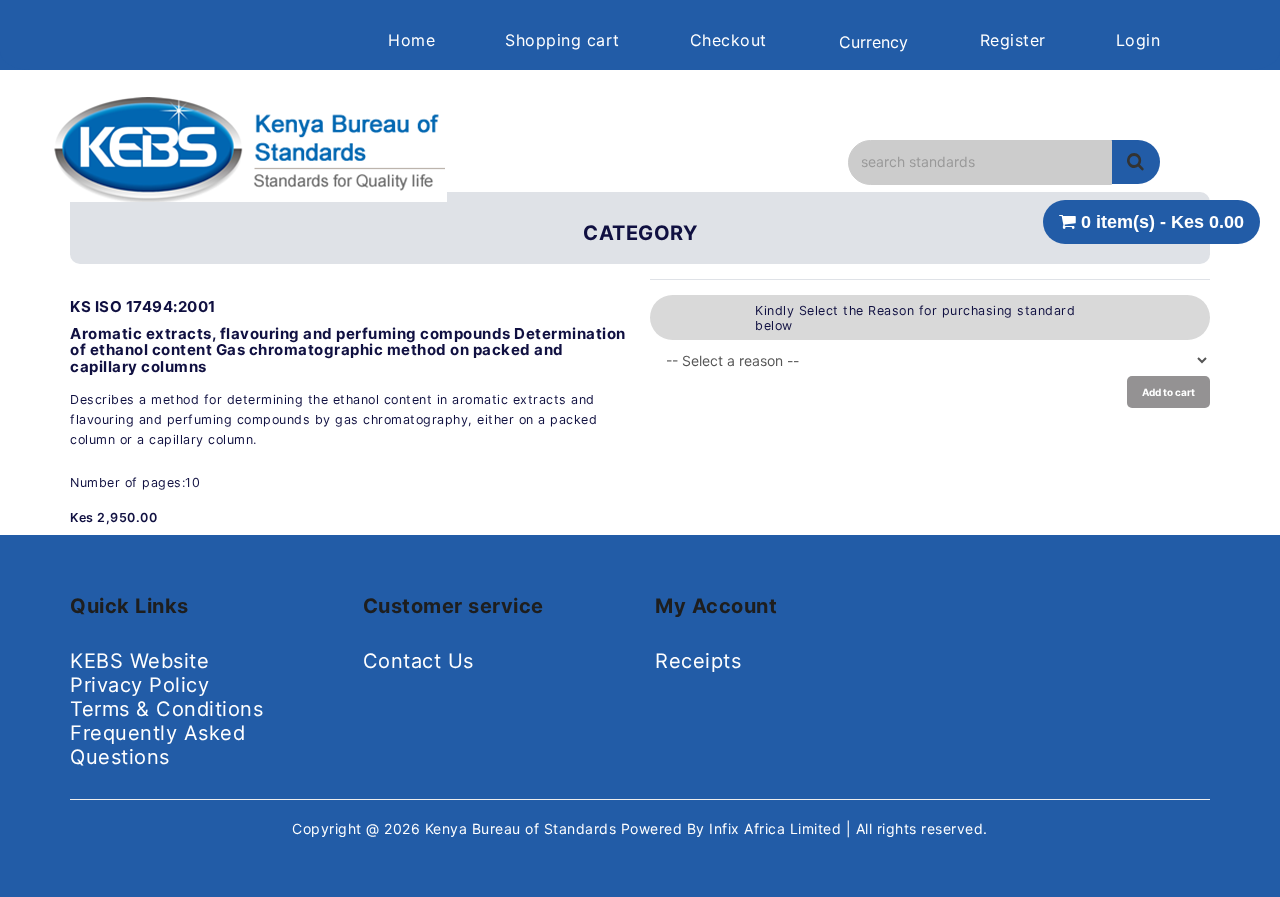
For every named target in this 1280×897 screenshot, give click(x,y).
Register (1013, 40)
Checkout (728, 40)
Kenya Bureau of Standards (523, 828)
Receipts (698, 661)
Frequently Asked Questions (157, 745)
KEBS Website (139, 661)
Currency (873, 42)
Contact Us (418, 661)
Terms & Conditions (166, 709)
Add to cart (1168, 392)
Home (411, 40)
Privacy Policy (139, 685)
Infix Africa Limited (777, 828)
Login (1138, 40)
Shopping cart (562, 40)
